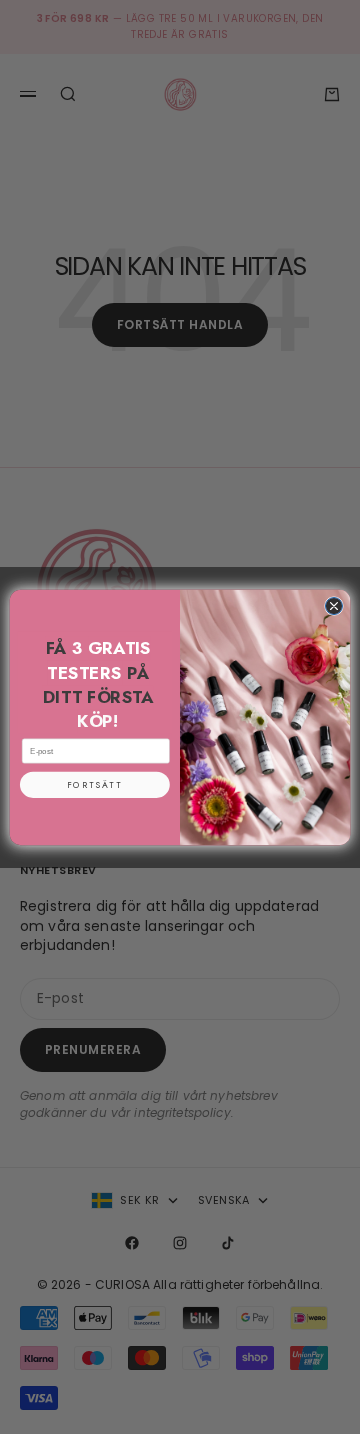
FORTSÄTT (95, 784)
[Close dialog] (333, 605)
